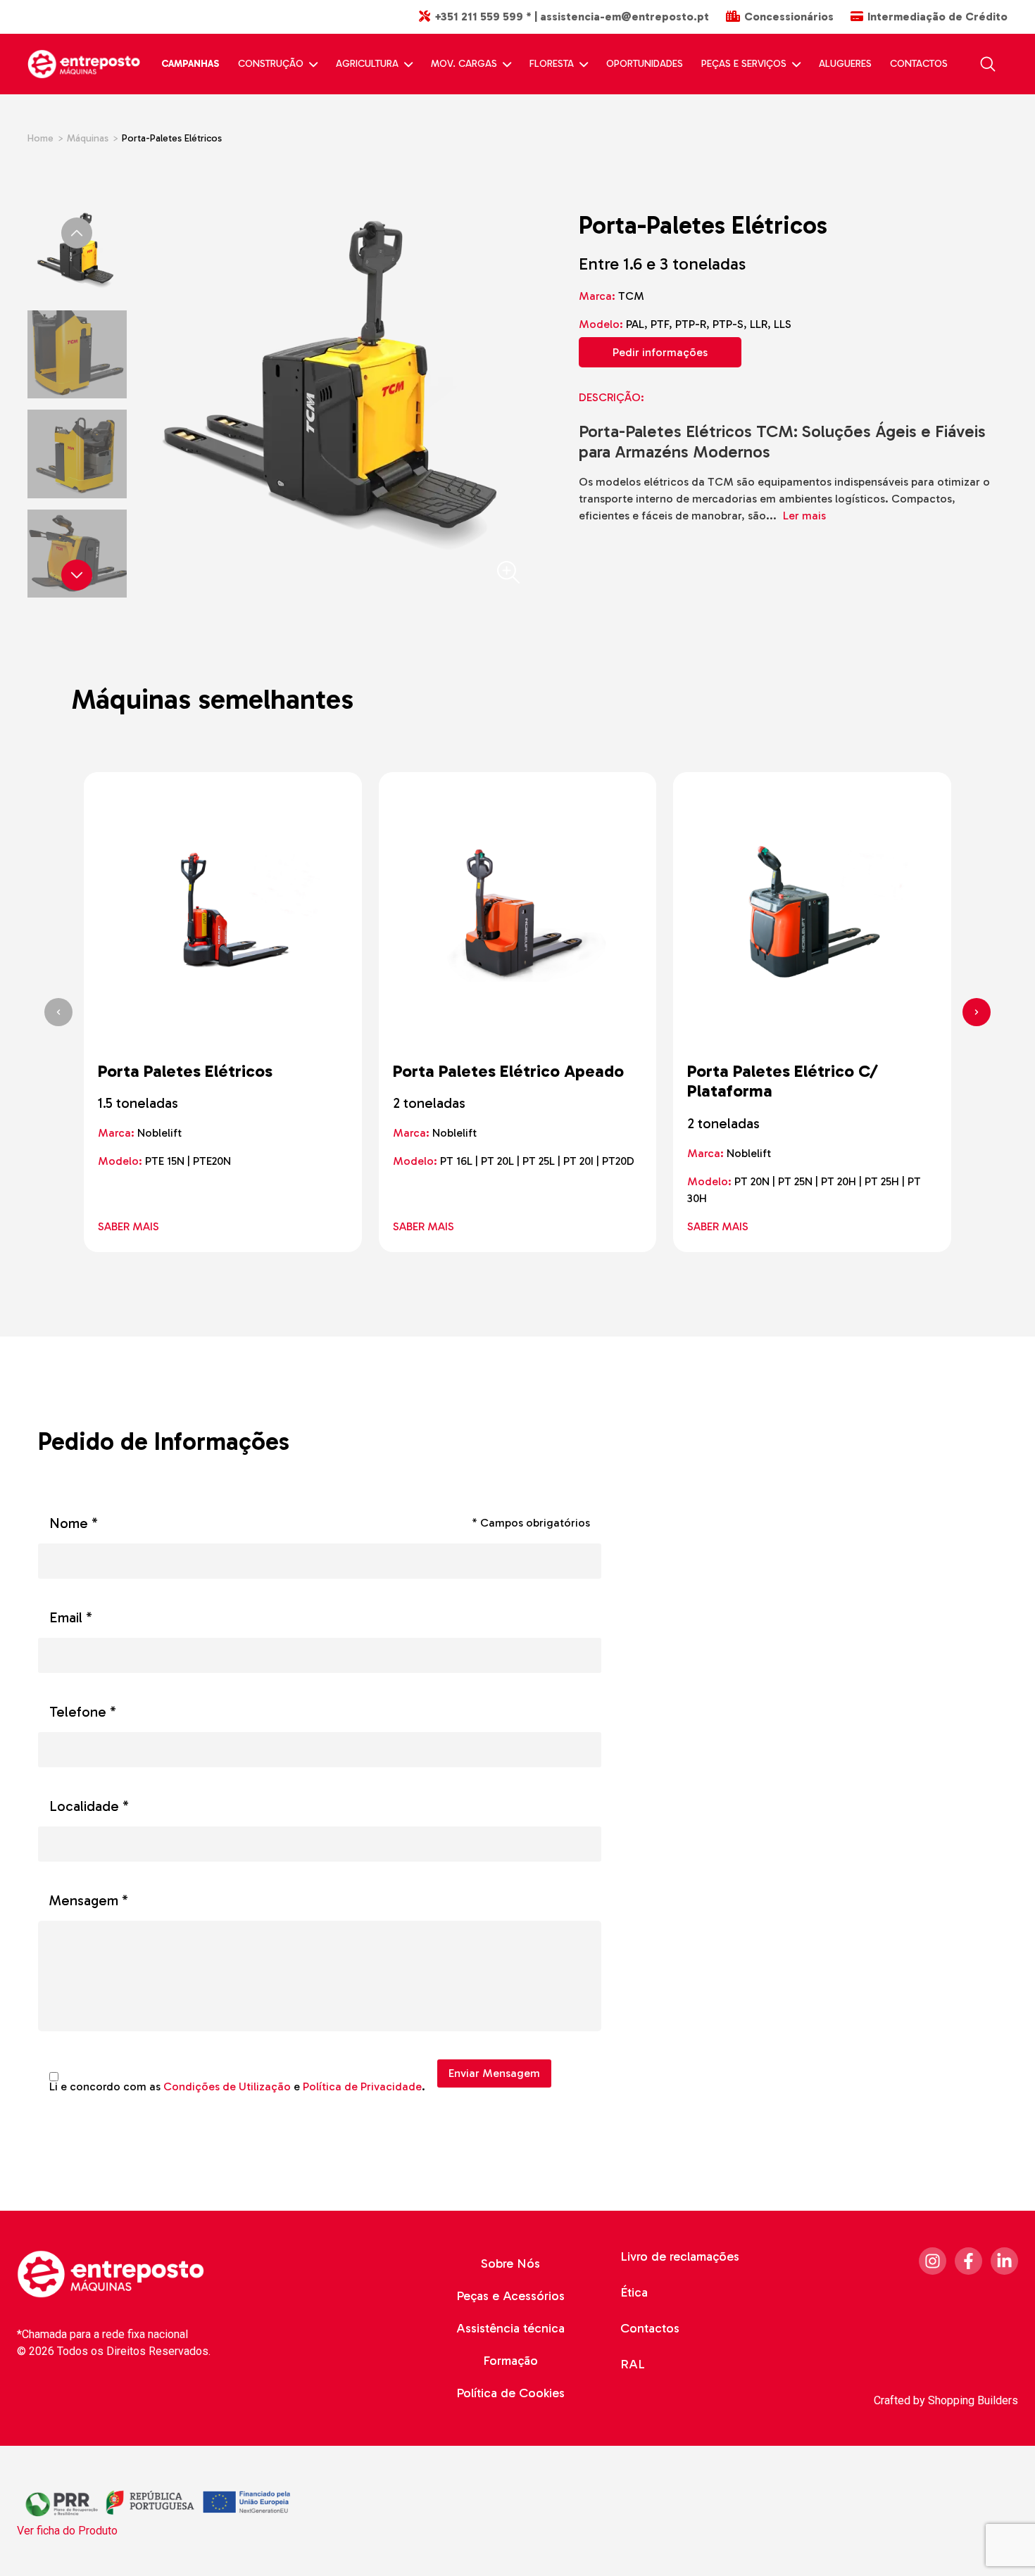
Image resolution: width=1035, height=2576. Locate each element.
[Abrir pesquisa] (988, 64)
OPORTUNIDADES (645, 64)
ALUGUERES (845, 64)
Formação (510, 2361)
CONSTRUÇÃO (271, 64)
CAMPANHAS (190, 64)
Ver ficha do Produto (67, 2531)
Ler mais (810, 516)
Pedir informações (660, 352)
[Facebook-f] (968, 2261)
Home (40, 138)
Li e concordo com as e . (237, 2087)
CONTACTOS (919, 64)
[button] (77, 575)
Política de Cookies (510, 2393)
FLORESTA (552, 64)
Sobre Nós (510, 2264)
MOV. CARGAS (464, 64)
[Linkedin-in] (1004, 2261)
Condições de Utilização (227, 2086)
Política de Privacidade (362, 2086)
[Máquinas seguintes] (977, 1012)
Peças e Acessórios (510, 2296)
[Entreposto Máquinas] (84, 64)
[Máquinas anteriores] (58, 1012)
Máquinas (88, 138)
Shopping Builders (973, 2400)
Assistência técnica (510, 2328)
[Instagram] (933, 2261)
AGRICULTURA (367, 64)
